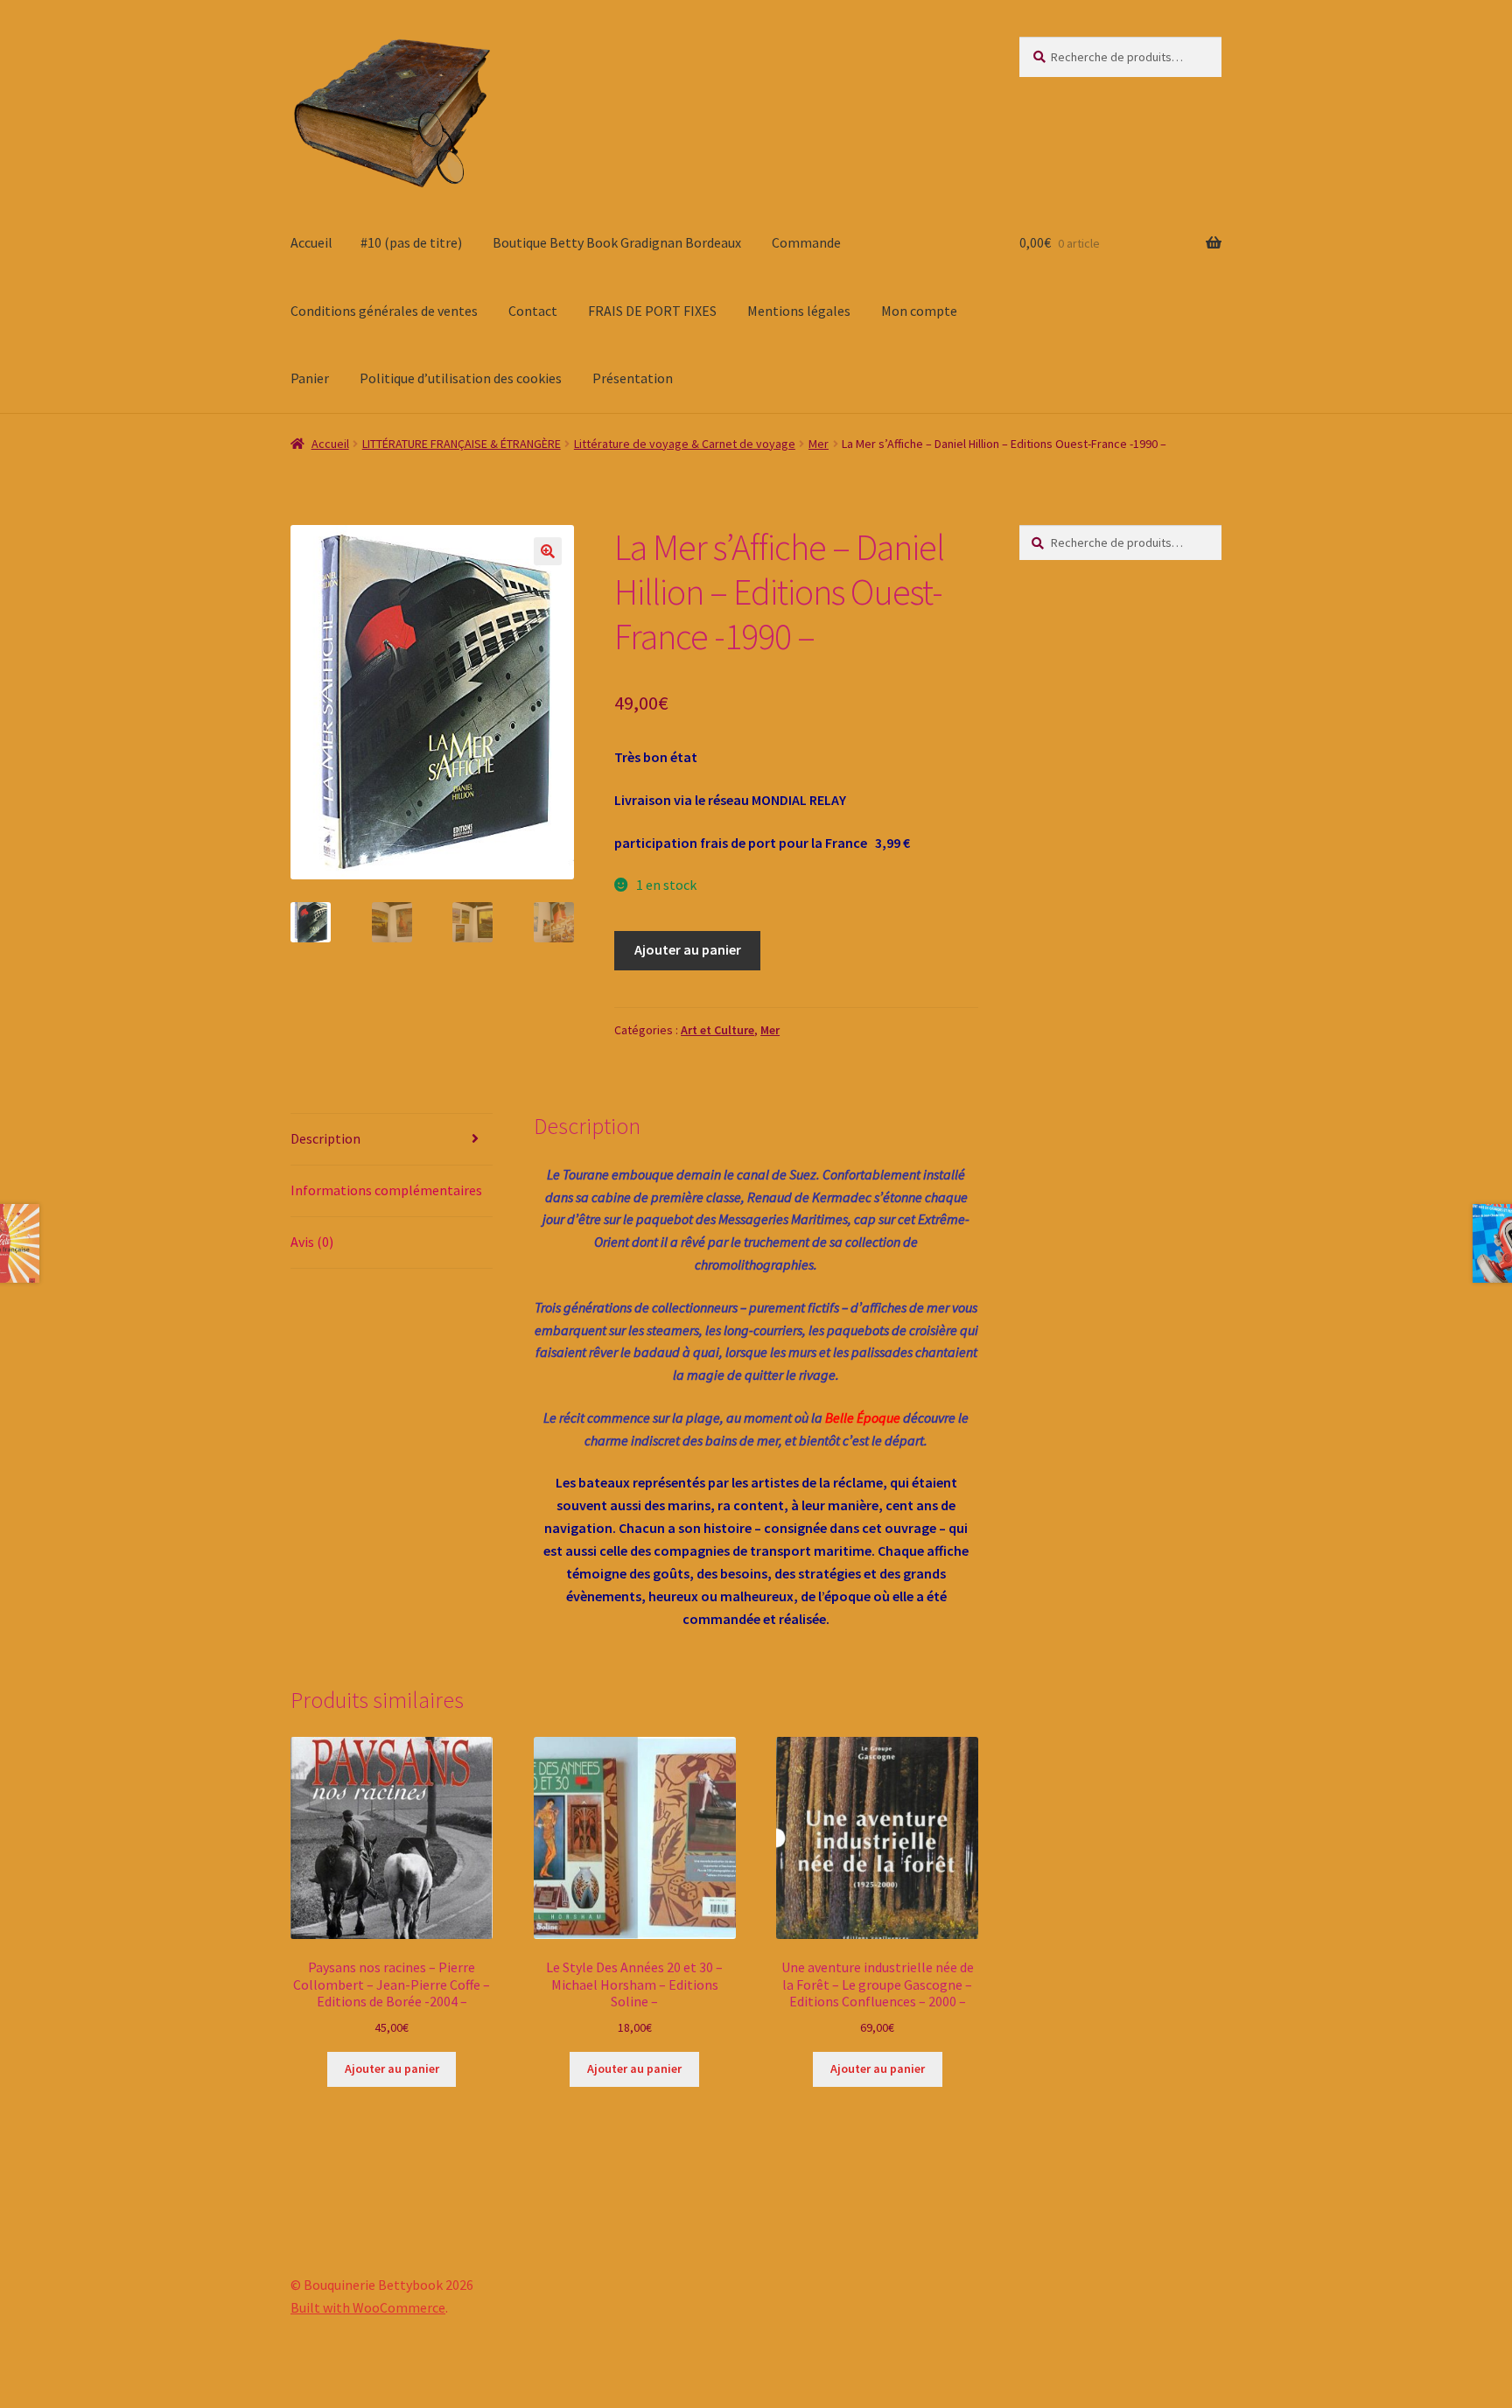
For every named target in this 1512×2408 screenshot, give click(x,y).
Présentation (633, 378)
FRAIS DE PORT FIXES (652, 311)
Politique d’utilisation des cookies (461, 378)
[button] (548, 551)
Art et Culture (717, 1030)
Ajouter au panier (688, 949)
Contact (533, 311)
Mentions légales (799, 311)
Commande (806, 242)
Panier (310, 378)
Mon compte (919, 311)
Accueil (311, 242)
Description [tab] (325, 1138)
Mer (819, 444)
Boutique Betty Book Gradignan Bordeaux (617, 242)
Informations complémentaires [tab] (386, 1190)
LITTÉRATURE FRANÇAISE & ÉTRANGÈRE (462, 444)
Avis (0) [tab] (312, 1242)
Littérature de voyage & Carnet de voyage (685, 444)
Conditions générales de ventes (384, 311)
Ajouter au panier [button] (392, 2068)
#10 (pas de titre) (411, 242)
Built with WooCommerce (368, 2307)
